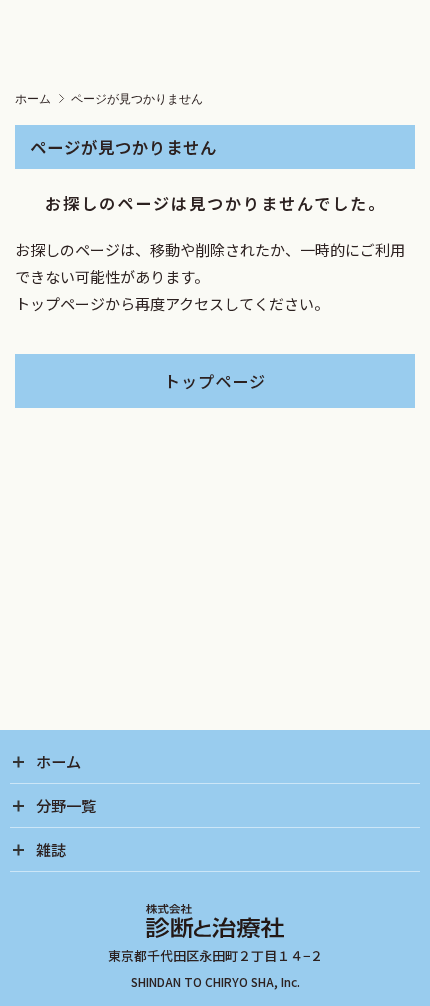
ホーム (33, 99)
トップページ (215, 381)
